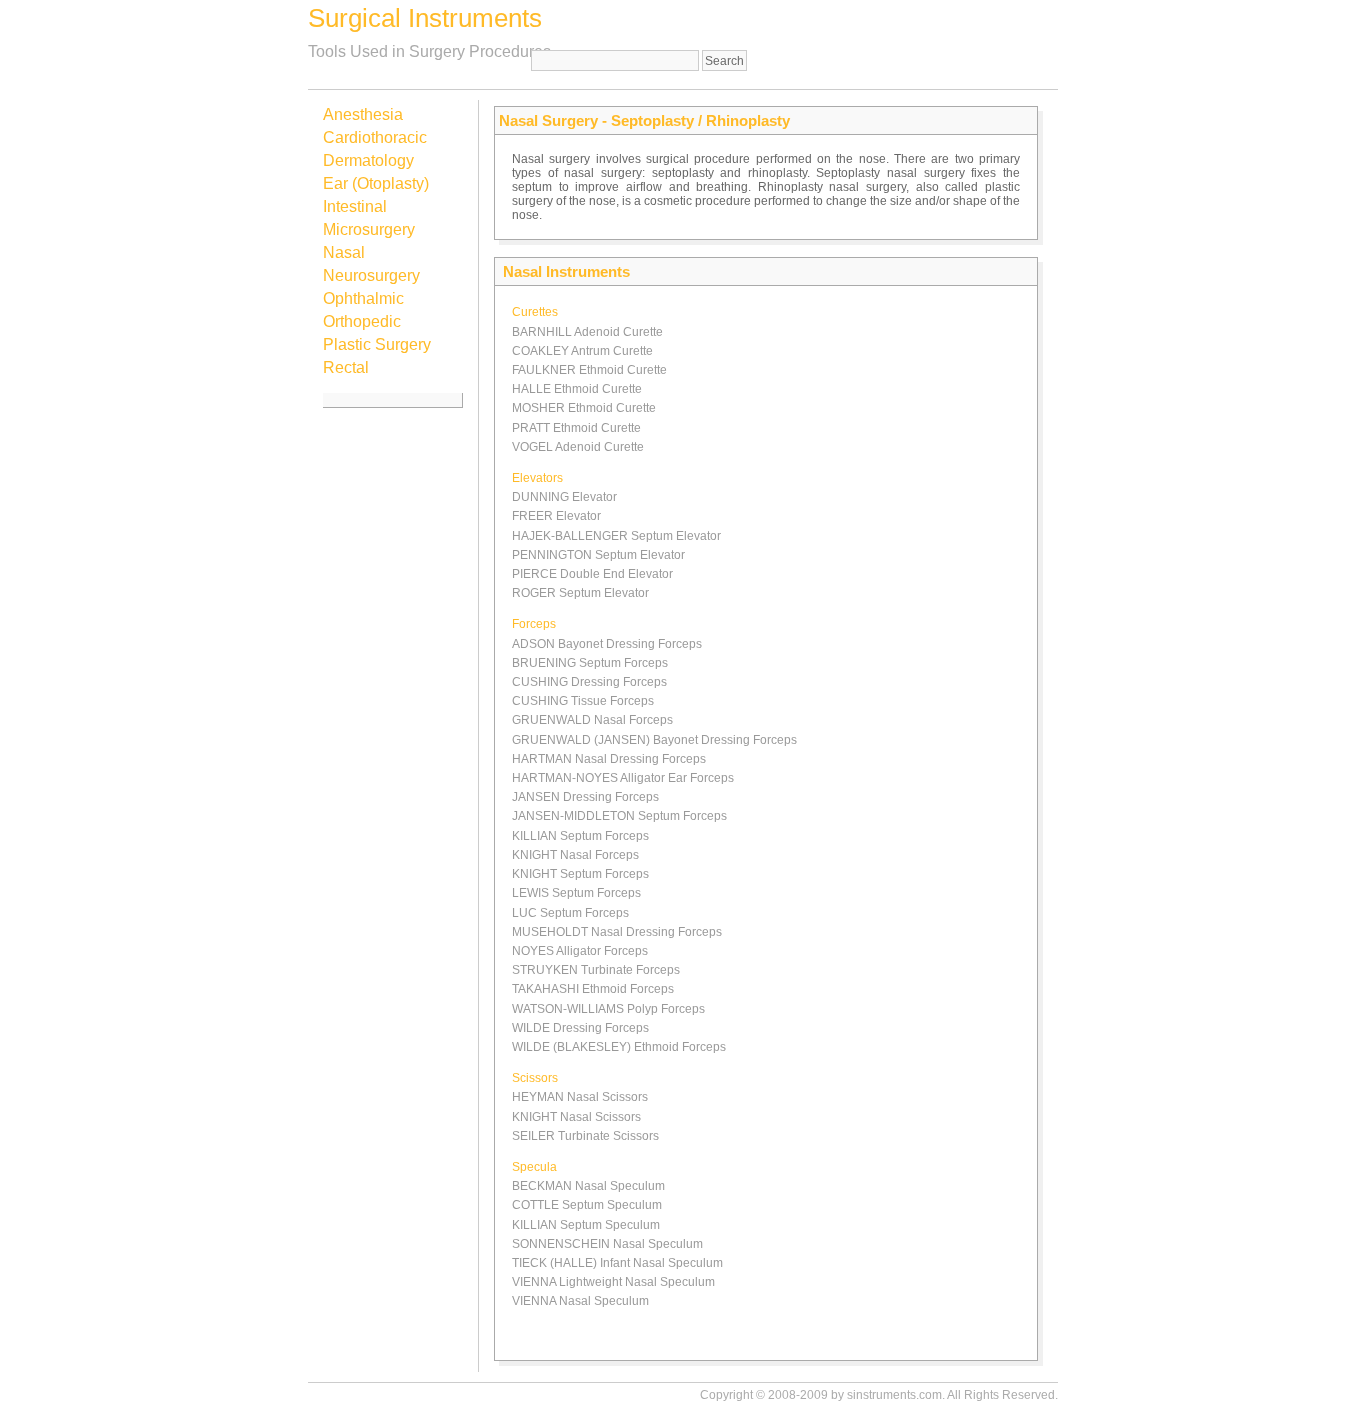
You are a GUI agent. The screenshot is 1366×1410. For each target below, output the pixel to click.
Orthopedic (362, 321)
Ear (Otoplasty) (376, 183)
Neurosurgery (371, 275)
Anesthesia (363, 114)
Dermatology (368, 160)
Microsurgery (369, 229)
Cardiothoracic (375, 137)
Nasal (344, 252)
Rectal (346, 367)
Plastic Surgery (377, 344)
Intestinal (355, 206)
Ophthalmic (363, 298)
